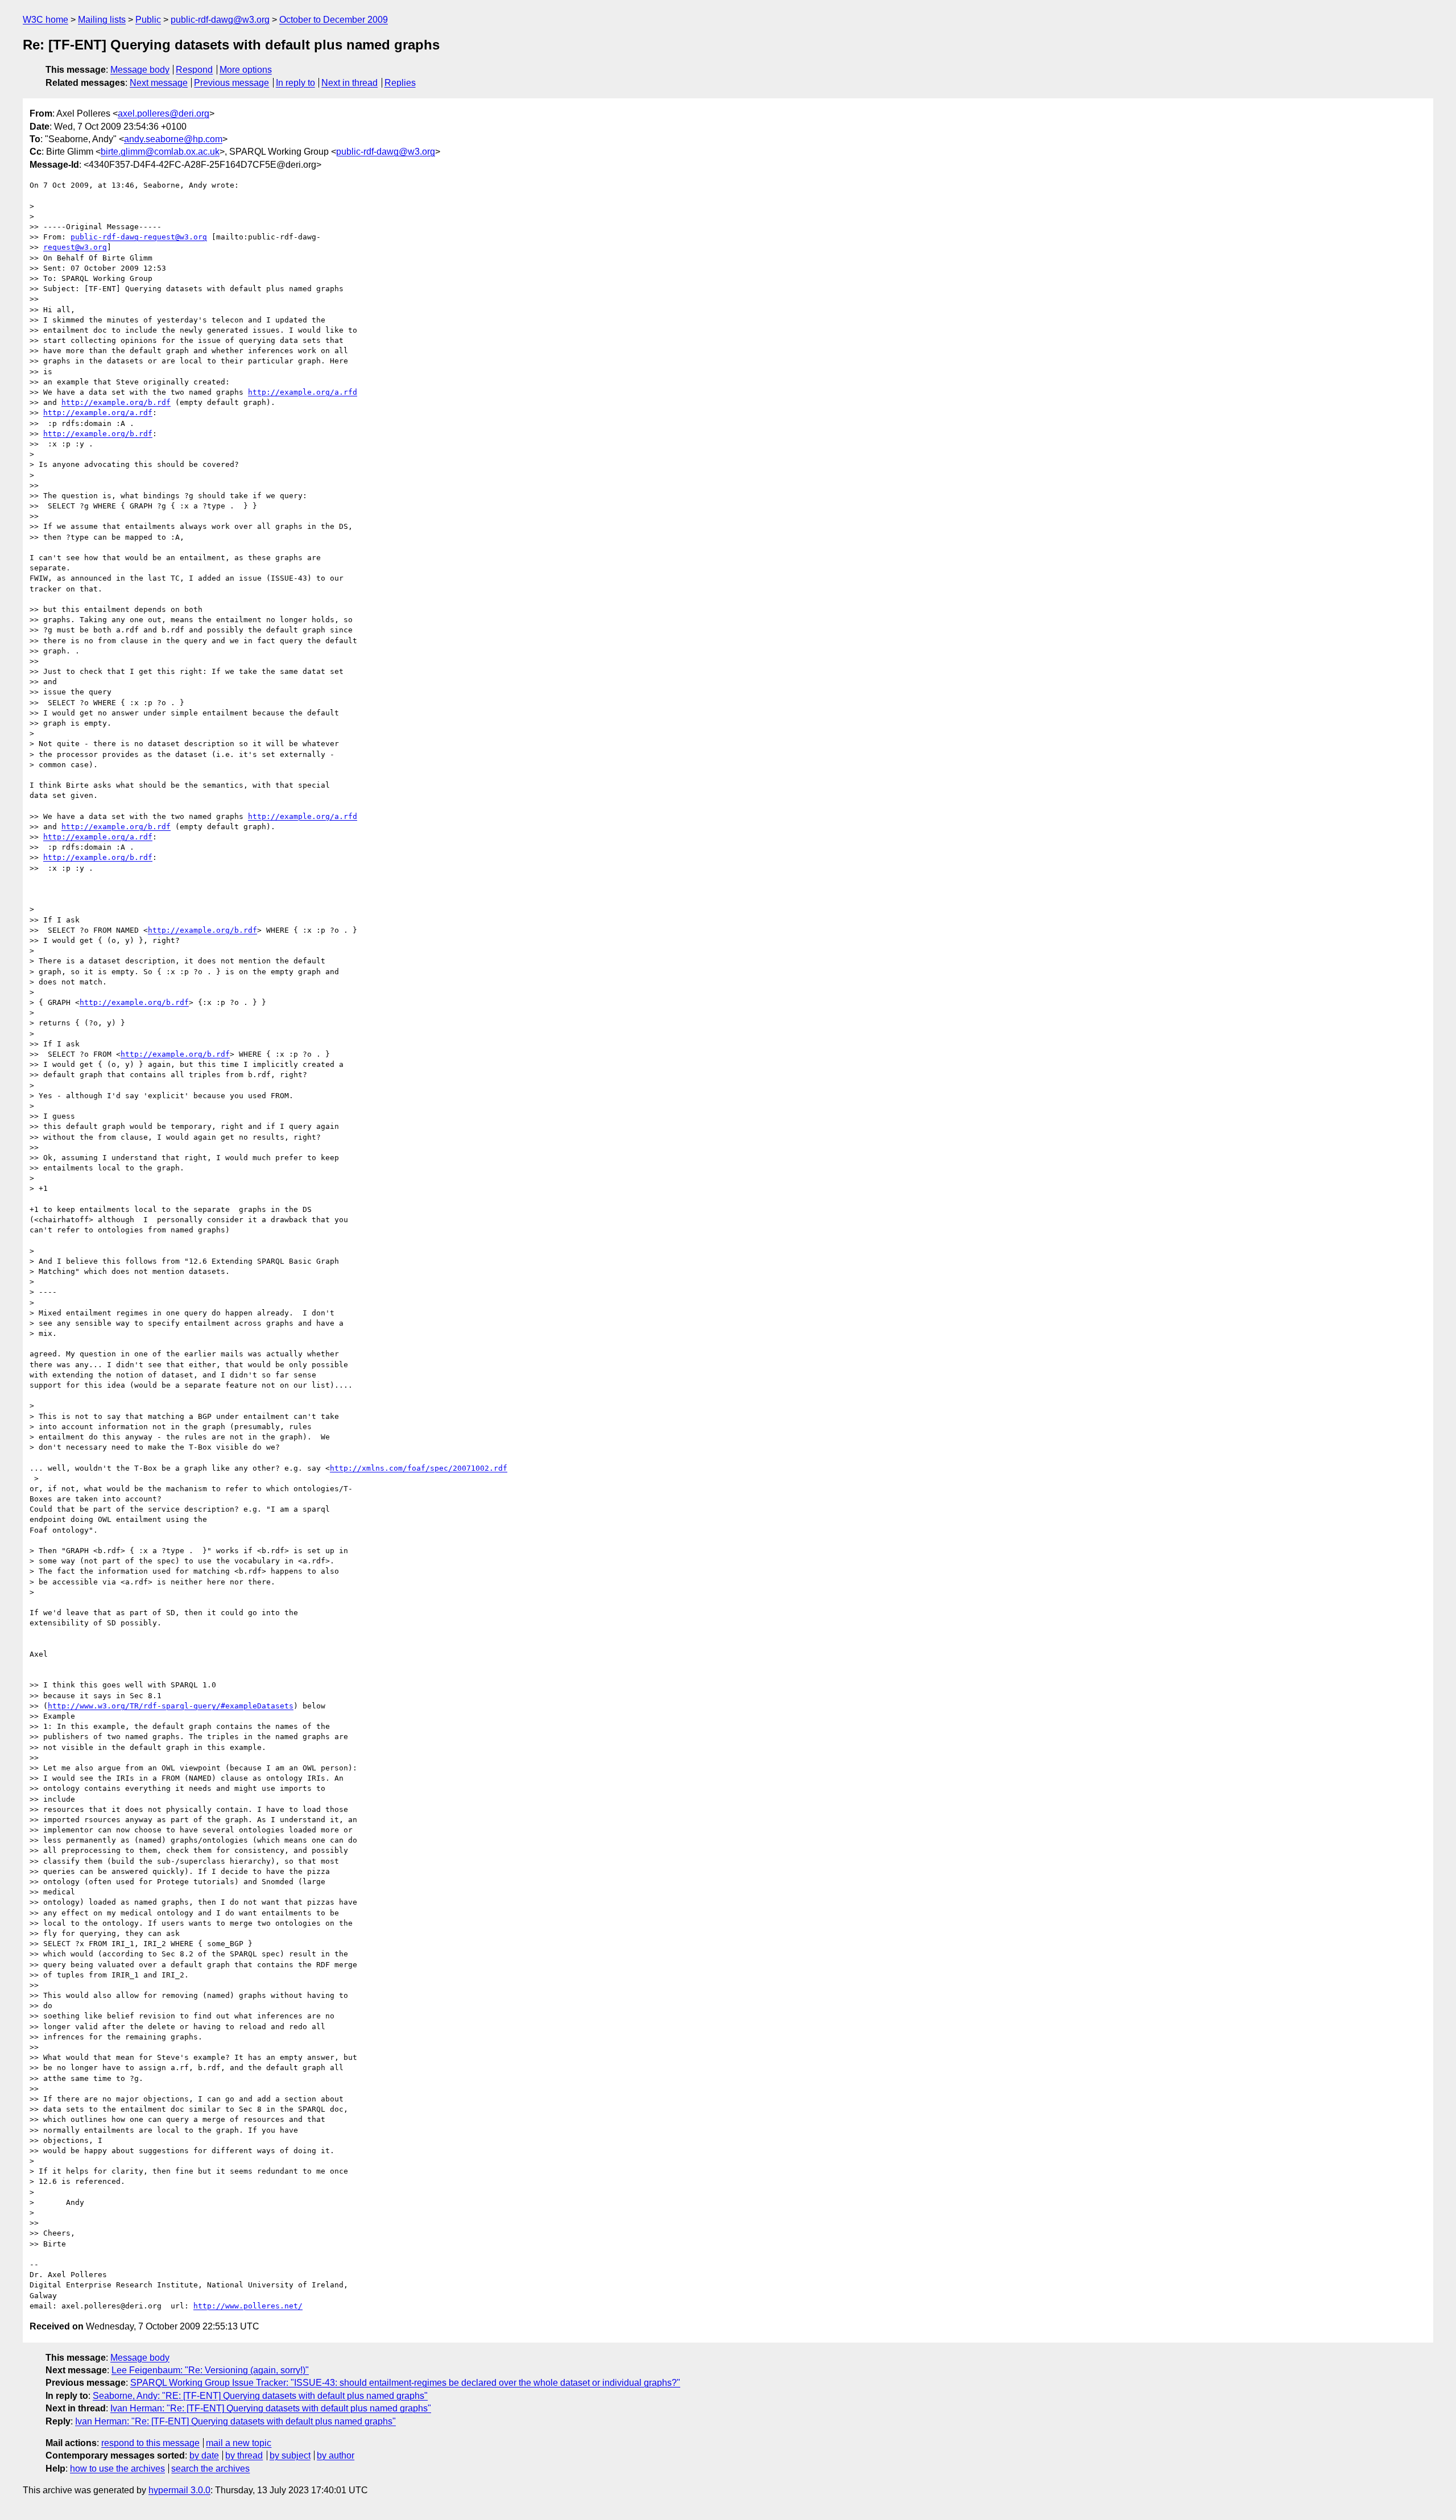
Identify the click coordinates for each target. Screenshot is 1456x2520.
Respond (194, 70)
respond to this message (150, 2443)
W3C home (45, 20)
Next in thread (349, 83)
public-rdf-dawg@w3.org (220, 20)
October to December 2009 (334, 20)
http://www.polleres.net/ (248, 2306)
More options (246, 70)
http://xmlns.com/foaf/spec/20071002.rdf (419, 1468)
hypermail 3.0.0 (179, 2490)
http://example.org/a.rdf (98, 413)
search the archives (210, 2469)
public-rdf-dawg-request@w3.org (139, 237)
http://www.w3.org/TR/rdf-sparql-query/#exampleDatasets (171, 1706)
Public (148, 20)
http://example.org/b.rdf (116, 402)
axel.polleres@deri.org (164, 113)
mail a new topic (239, 2443)
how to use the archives (117, 2469)
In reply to (295, 83)
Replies (400, 83)
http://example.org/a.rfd (303, 392)
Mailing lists (102, 20)
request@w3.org (75, 247)
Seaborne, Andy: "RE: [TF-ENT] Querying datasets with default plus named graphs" (260, 2396)
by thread (244, 2455)
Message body (140, 70)
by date (204, 2455)
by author (336, 2455)
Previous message (231, 83)
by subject (290, 2455)
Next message (159, 83)
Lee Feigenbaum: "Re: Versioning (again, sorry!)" (210, 2370)
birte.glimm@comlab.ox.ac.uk (160, 152)
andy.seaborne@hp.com (173, 139)
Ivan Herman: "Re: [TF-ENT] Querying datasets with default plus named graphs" (271, 2408)
